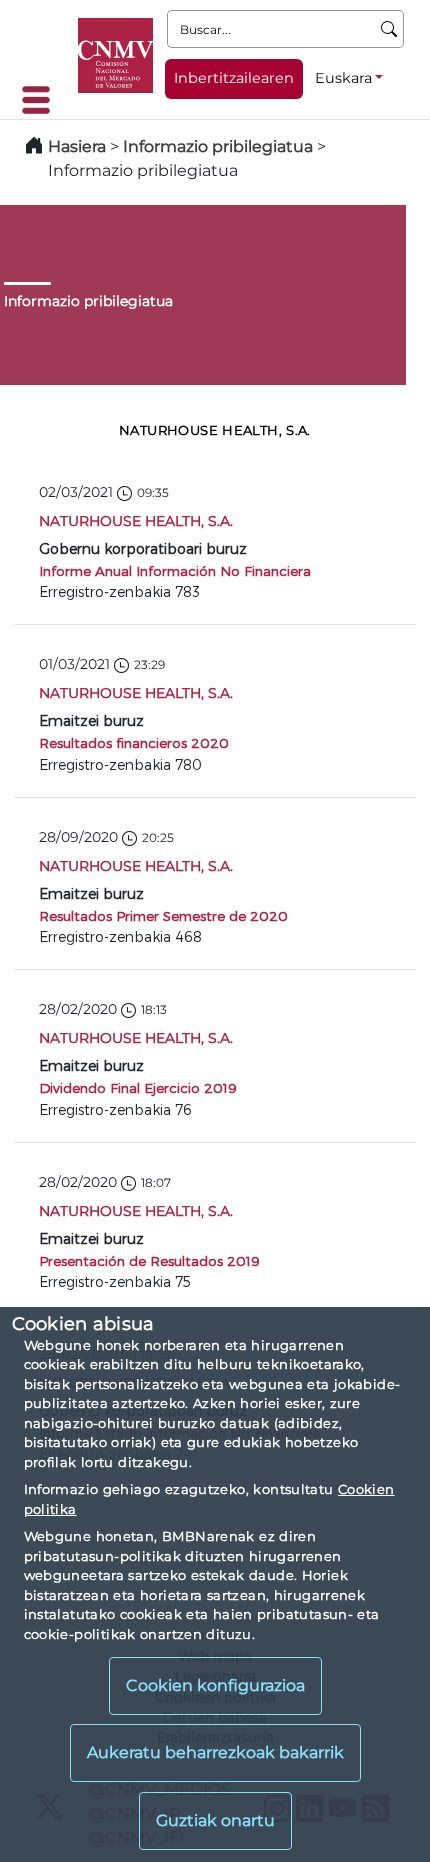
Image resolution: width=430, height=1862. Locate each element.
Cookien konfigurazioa (215, 1685)
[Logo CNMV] (115, 55)
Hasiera (77, 146)
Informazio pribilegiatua (218, 146)
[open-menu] (42, 100)
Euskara (343, 78)
